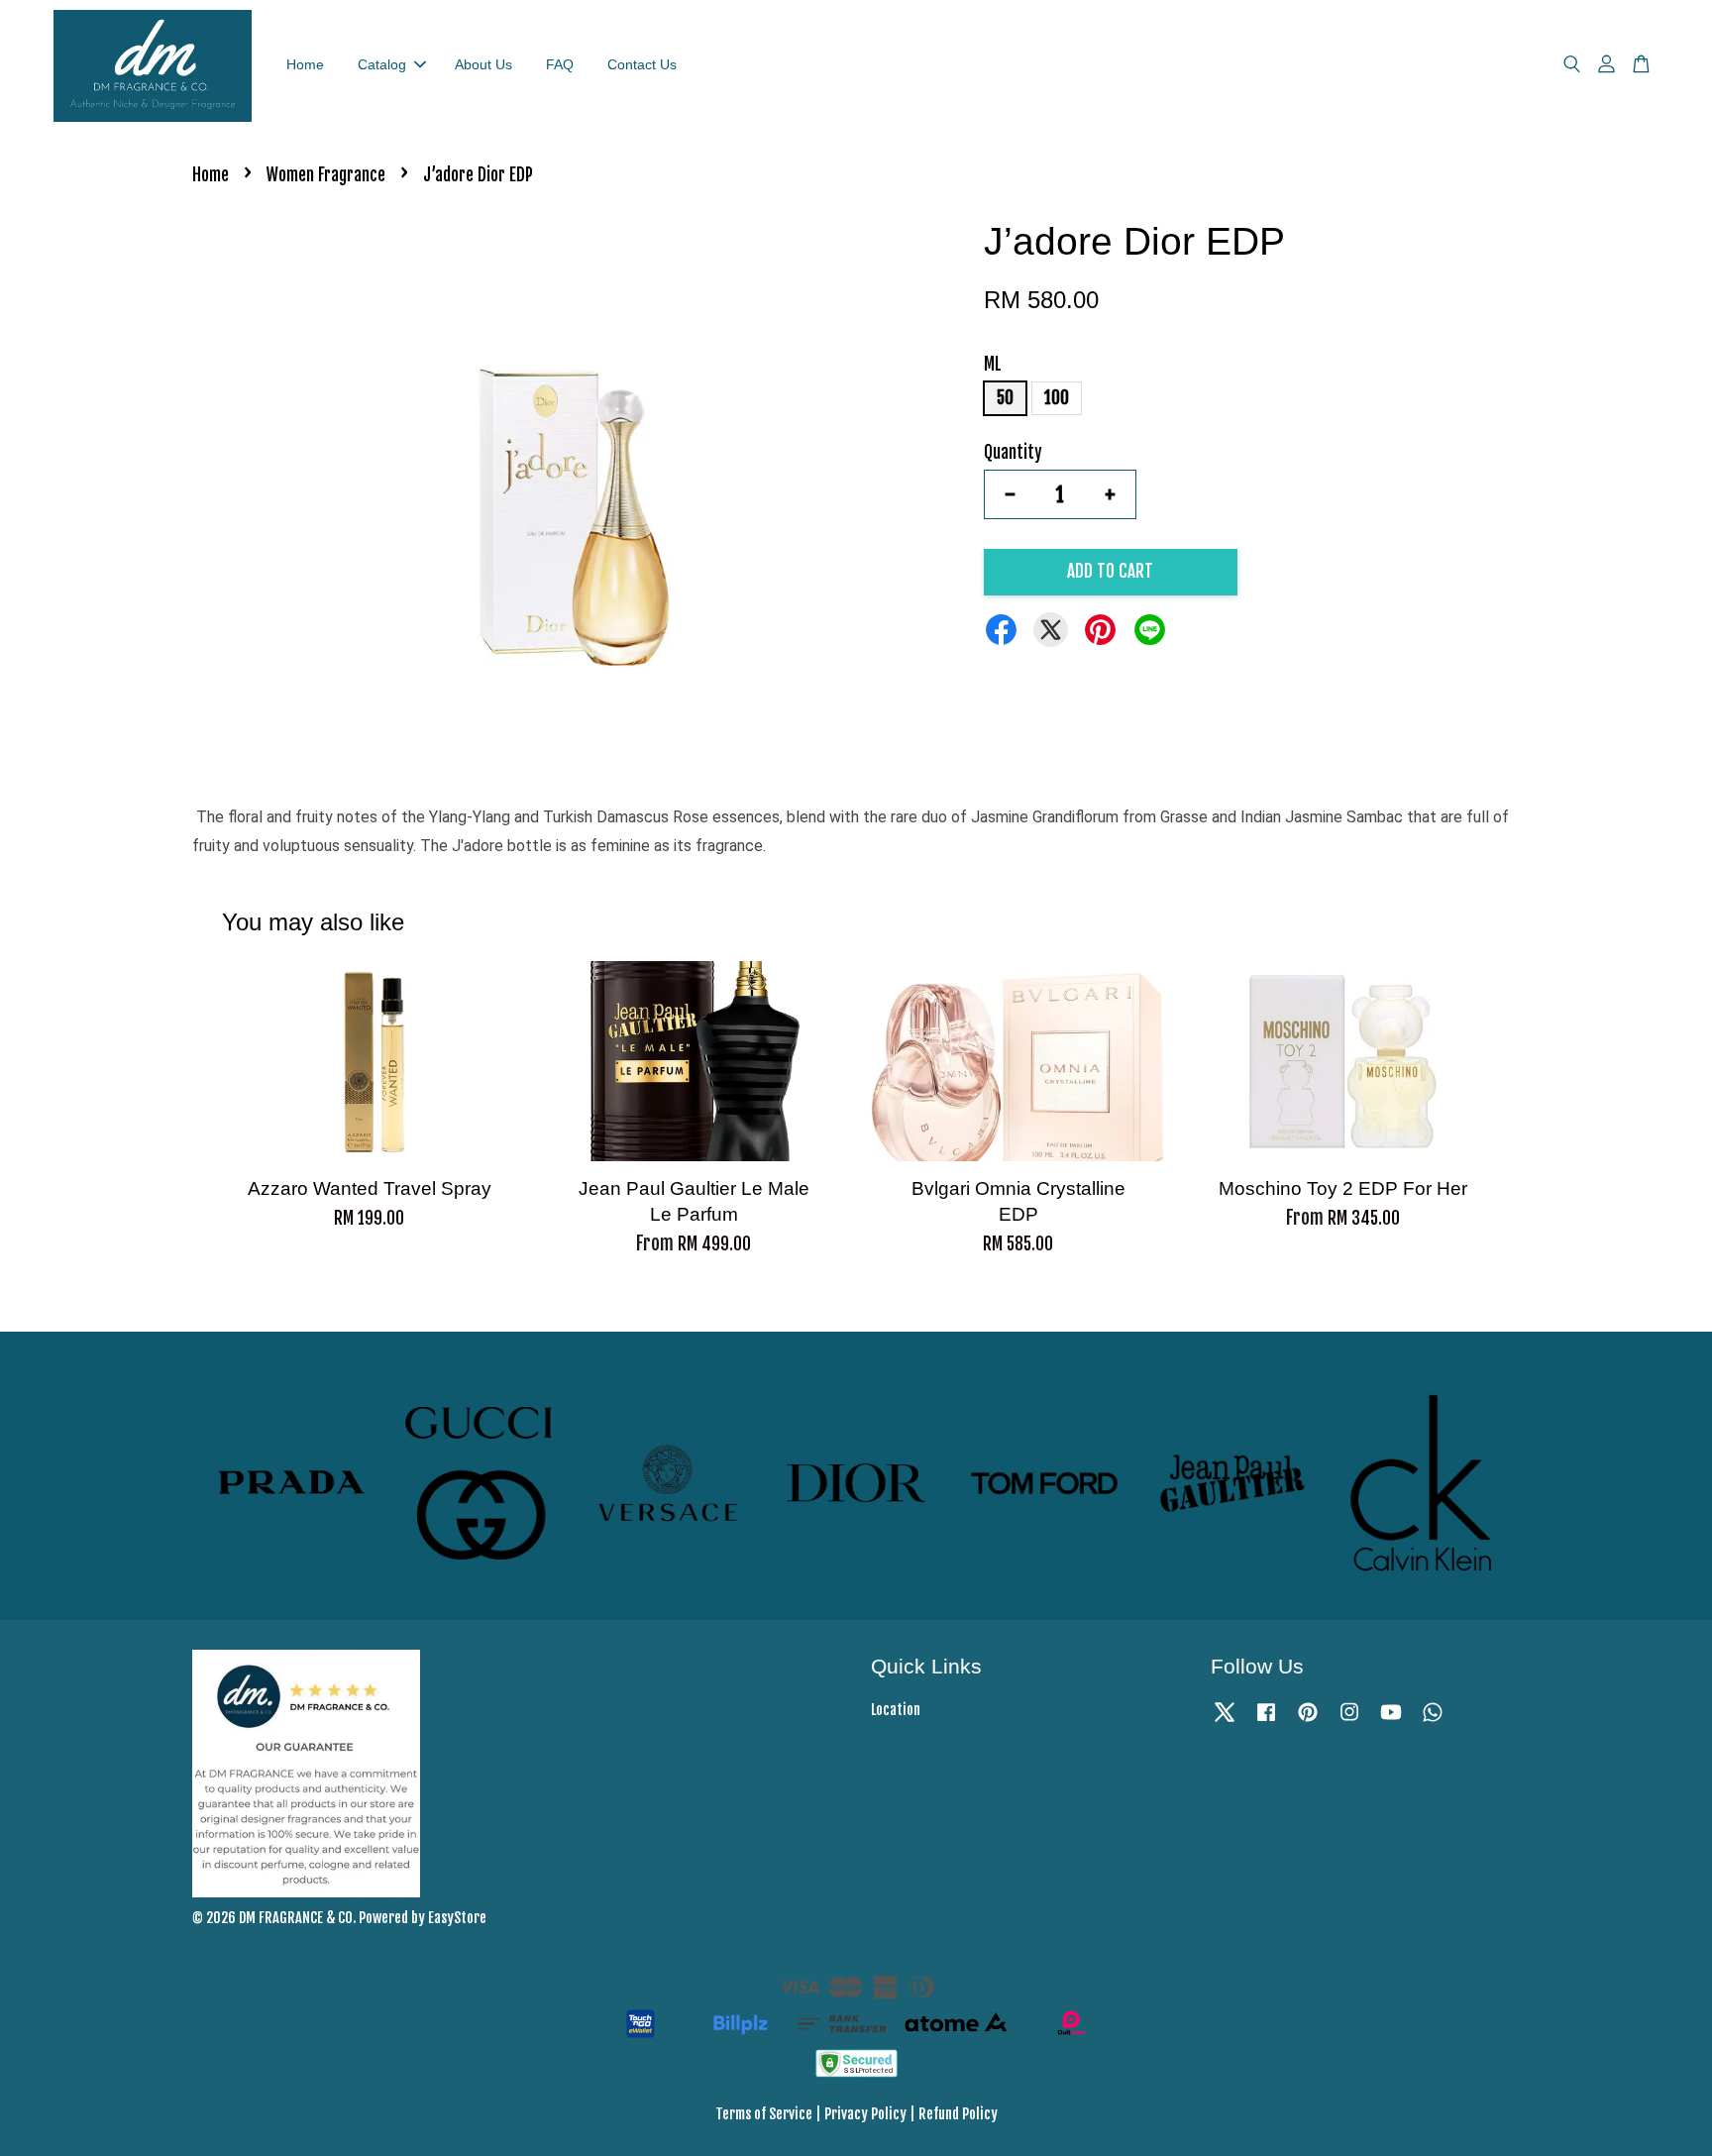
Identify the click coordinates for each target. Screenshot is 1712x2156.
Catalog (382, 64)
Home (305, 64)
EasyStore (457, 1918)
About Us (483, 64)
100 (1057, 398)
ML (993, 364)
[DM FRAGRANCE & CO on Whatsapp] (1433, 1721)
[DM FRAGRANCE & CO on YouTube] (1391, 1721)
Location (896, 1710)
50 (1005, 398)
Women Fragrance (326, 175)
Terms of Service (764, 2114)
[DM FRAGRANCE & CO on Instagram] (1349, 1721)
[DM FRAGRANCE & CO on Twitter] (1225, 1721)
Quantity (1013, 452)
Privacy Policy (865, 2114)
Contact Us (642, 64)
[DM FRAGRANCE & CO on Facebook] (1266, 1721)
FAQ (560, 64)
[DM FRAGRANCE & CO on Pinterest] (1308, 1721)
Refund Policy (958, 2114)
